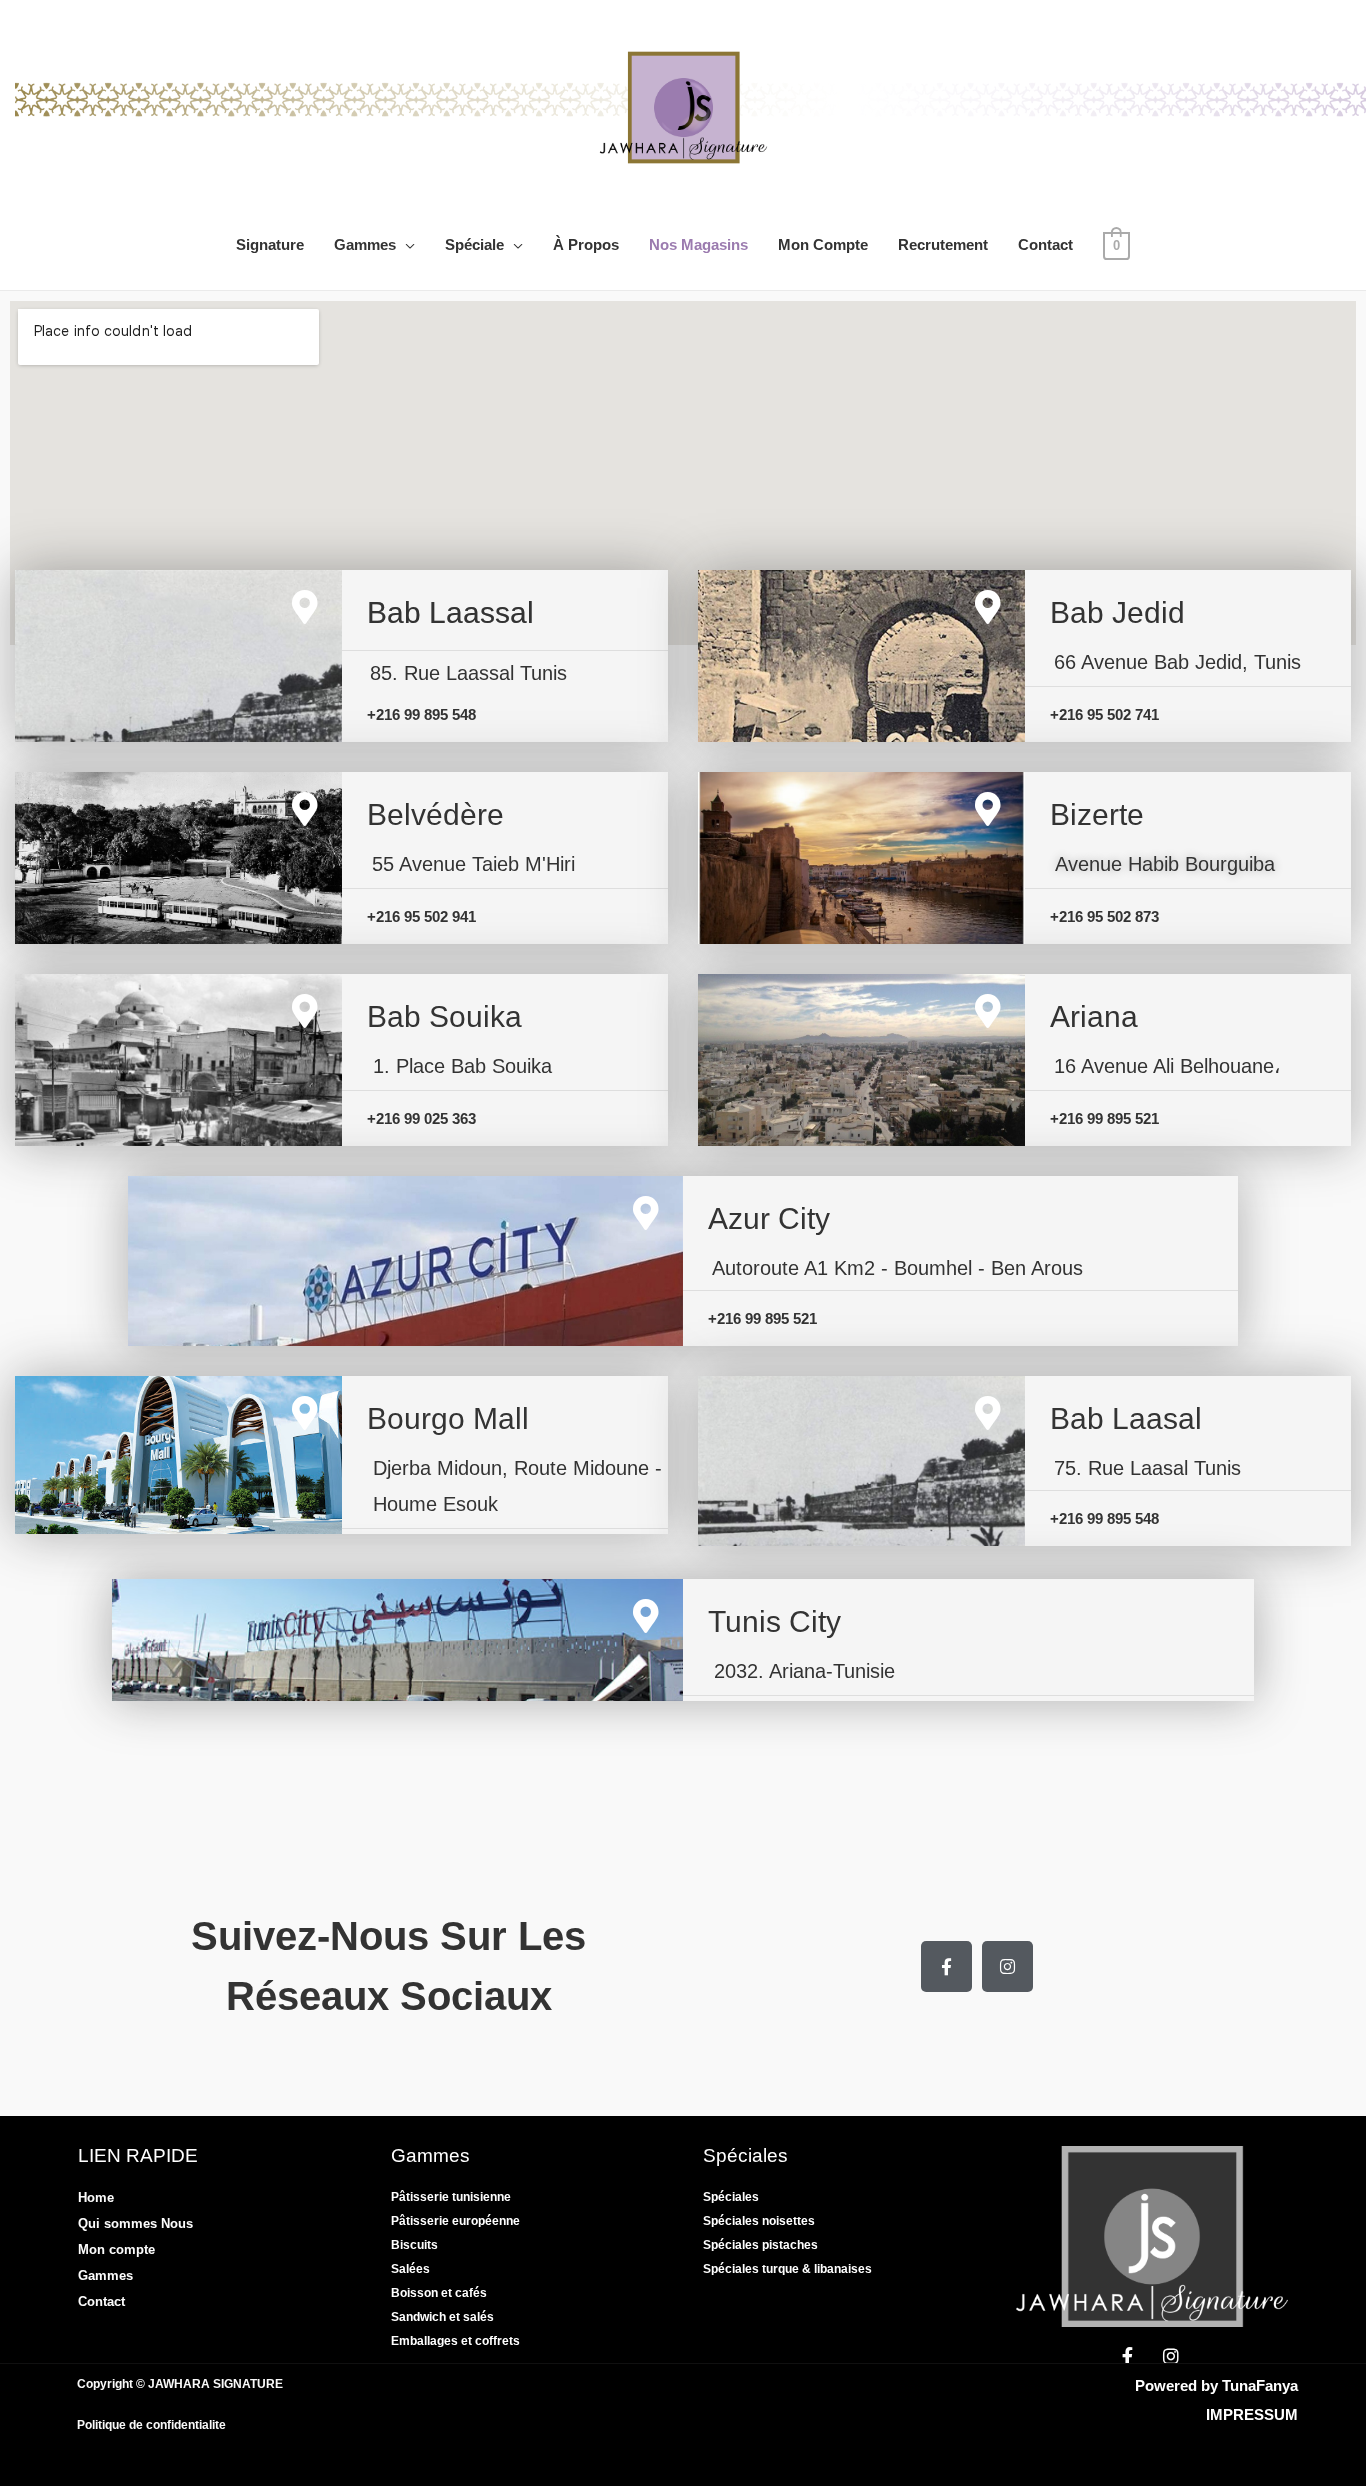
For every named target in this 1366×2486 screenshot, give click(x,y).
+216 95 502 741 (1104, 714)
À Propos (586, 244)
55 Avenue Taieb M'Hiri (473, 864)
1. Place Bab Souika (462, 1066)
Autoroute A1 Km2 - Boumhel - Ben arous (897, 1268)
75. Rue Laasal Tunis (1147, 1468)
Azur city (769, 1218)
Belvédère (435, 814)
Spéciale (474, 244)
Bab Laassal (450, 612)
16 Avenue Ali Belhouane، (1167, 1066)
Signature (270, 244)
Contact (1045, 244)
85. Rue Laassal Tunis (468, 673)
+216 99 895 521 (1104, 1118)
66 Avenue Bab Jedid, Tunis (1177, 662)
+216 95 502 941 (421, 916)
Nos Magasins (698, 244)
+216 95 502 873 (1104, 916)
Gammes (365, 244)
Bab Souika (444, 1016)
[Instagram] (1007, 1966)
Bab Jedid (1117, 612)
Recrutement (943, 244)
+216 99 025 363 (421, 1118)
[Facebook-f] (946, 1966)
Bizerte (1097, 814)
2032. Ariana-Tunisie (804, 1671)
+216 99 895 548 (421, 714)
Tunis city (774, 1621)
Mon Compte (823, 244)
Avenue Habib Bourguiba (1165, 864)
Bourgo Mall (448, 1418)
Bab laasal (1126, 1418)
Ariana (1094, 1016)
